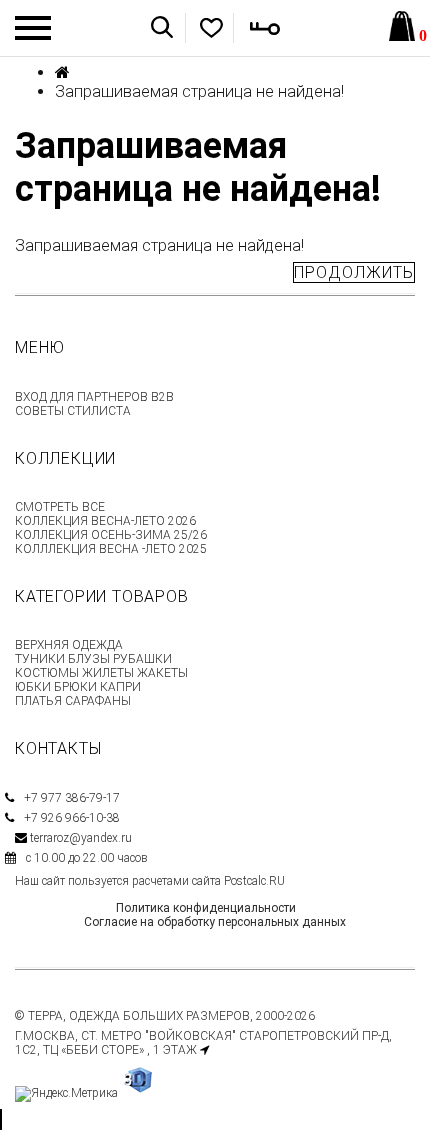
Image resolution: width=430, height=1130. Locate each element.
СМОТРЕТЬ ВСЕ (60, 507)
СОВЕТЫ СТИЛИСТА (73, 411)
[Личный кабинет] (252, 28)
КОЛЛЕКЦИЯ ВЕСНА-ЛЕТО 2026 (105, 521)
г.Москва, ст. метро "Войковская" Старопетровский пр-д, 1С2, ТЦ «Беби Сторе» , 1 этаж (203, 1043)
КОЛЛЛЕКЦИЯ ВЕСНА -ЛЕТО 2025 (111, 549)
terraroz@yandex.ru (81, 838)
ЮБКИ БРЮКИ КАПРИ (78, 687)
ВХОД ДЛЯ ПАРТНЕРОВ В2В (94, 397)
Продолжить (354, 272)
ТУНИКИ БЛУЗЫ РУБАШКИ (93, 659)
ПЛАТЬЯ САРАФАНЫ (73, 701)
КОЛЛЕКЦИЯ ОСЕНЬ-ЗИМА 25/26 (111, 535)
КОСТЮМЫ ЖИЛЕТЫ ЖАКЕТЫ (101, 673)
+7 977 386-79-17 (72, 798)
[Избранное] (199, 28)
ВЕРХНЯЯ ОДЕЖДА (69, 645)
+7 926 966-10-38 (72, 818)
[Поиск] (162, 26)
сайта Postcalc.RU (238, 881)
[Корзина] (402, 28)
